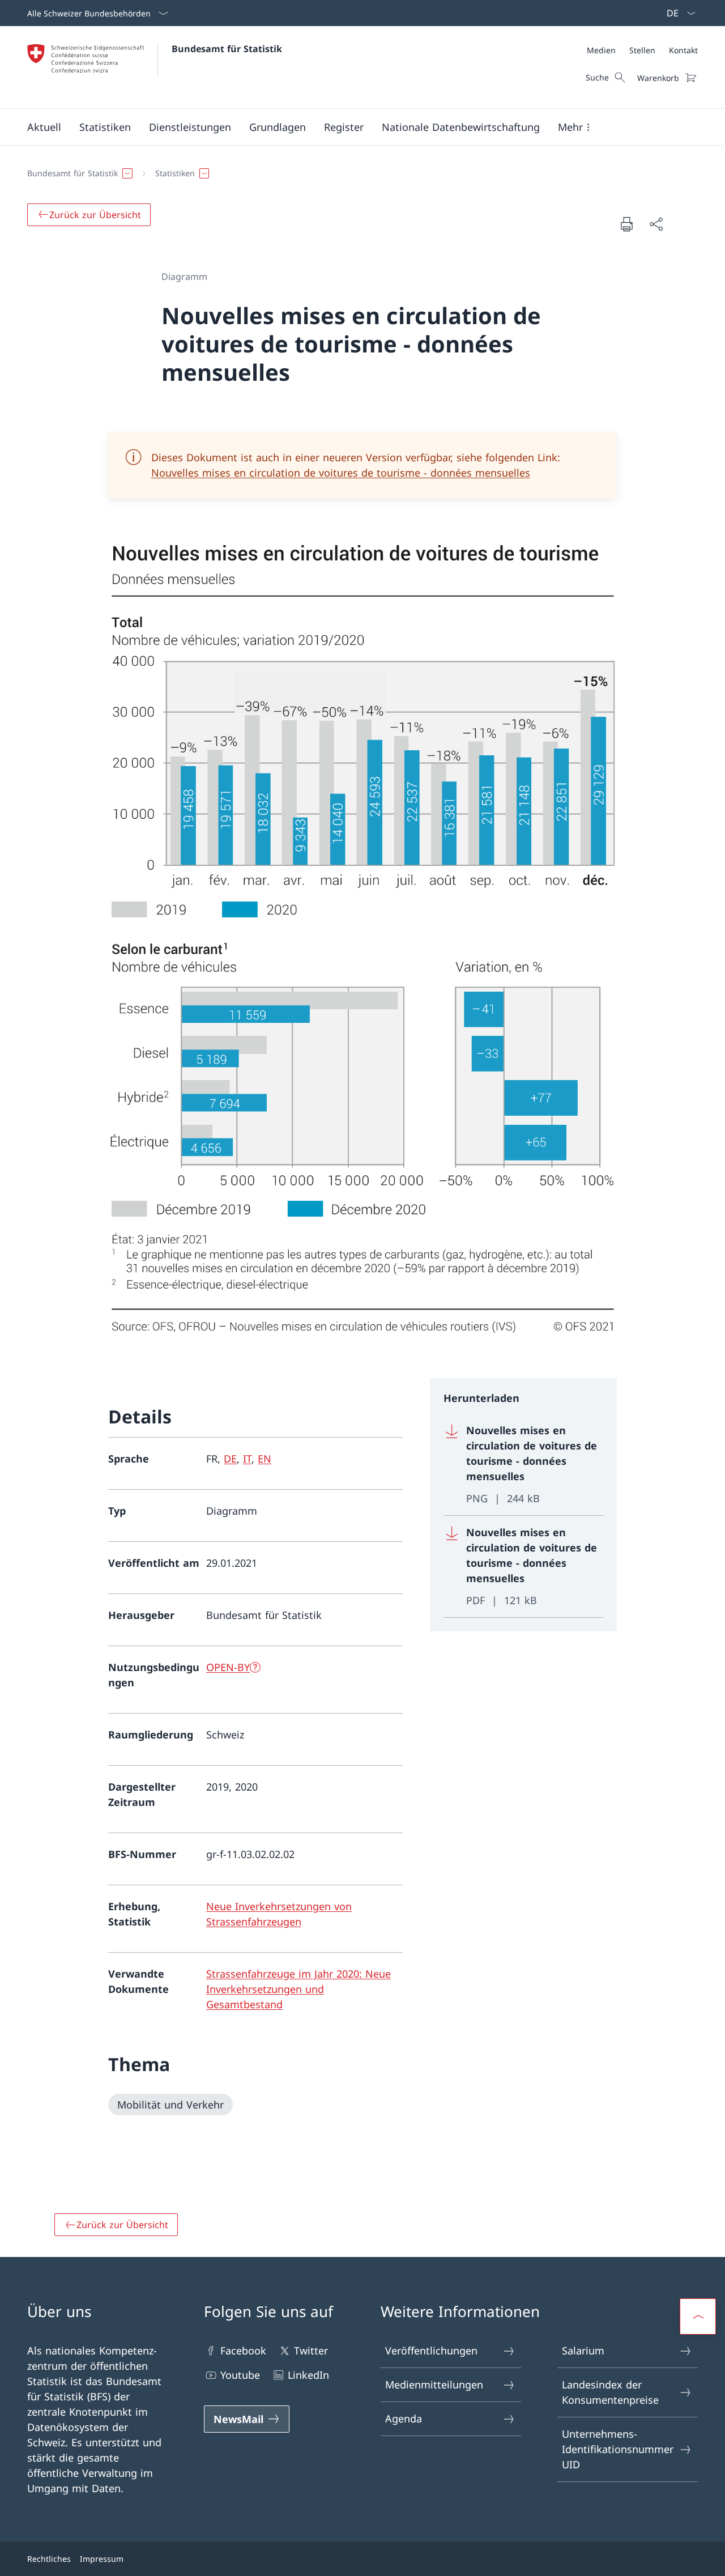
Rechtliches (49, 2559)
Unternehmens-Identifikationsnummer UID (618, 2449)
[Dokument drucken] (626, 224)
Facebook (243, 2350)
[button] (44, 127)
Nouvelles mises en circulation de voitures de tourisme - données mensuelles (341, 473)
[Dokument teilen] (656, 224)
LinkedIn (308, 2375)
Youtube (240, 2375)
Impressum (102, 2559)
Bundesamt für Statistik (227, 49)
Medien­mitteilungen (434, 2384)
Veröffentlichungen (431, 2350)
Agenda (404, 2418)
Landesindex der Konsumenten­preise (610, 2392)
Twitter (311, 2350)
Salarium (583, 2350)
